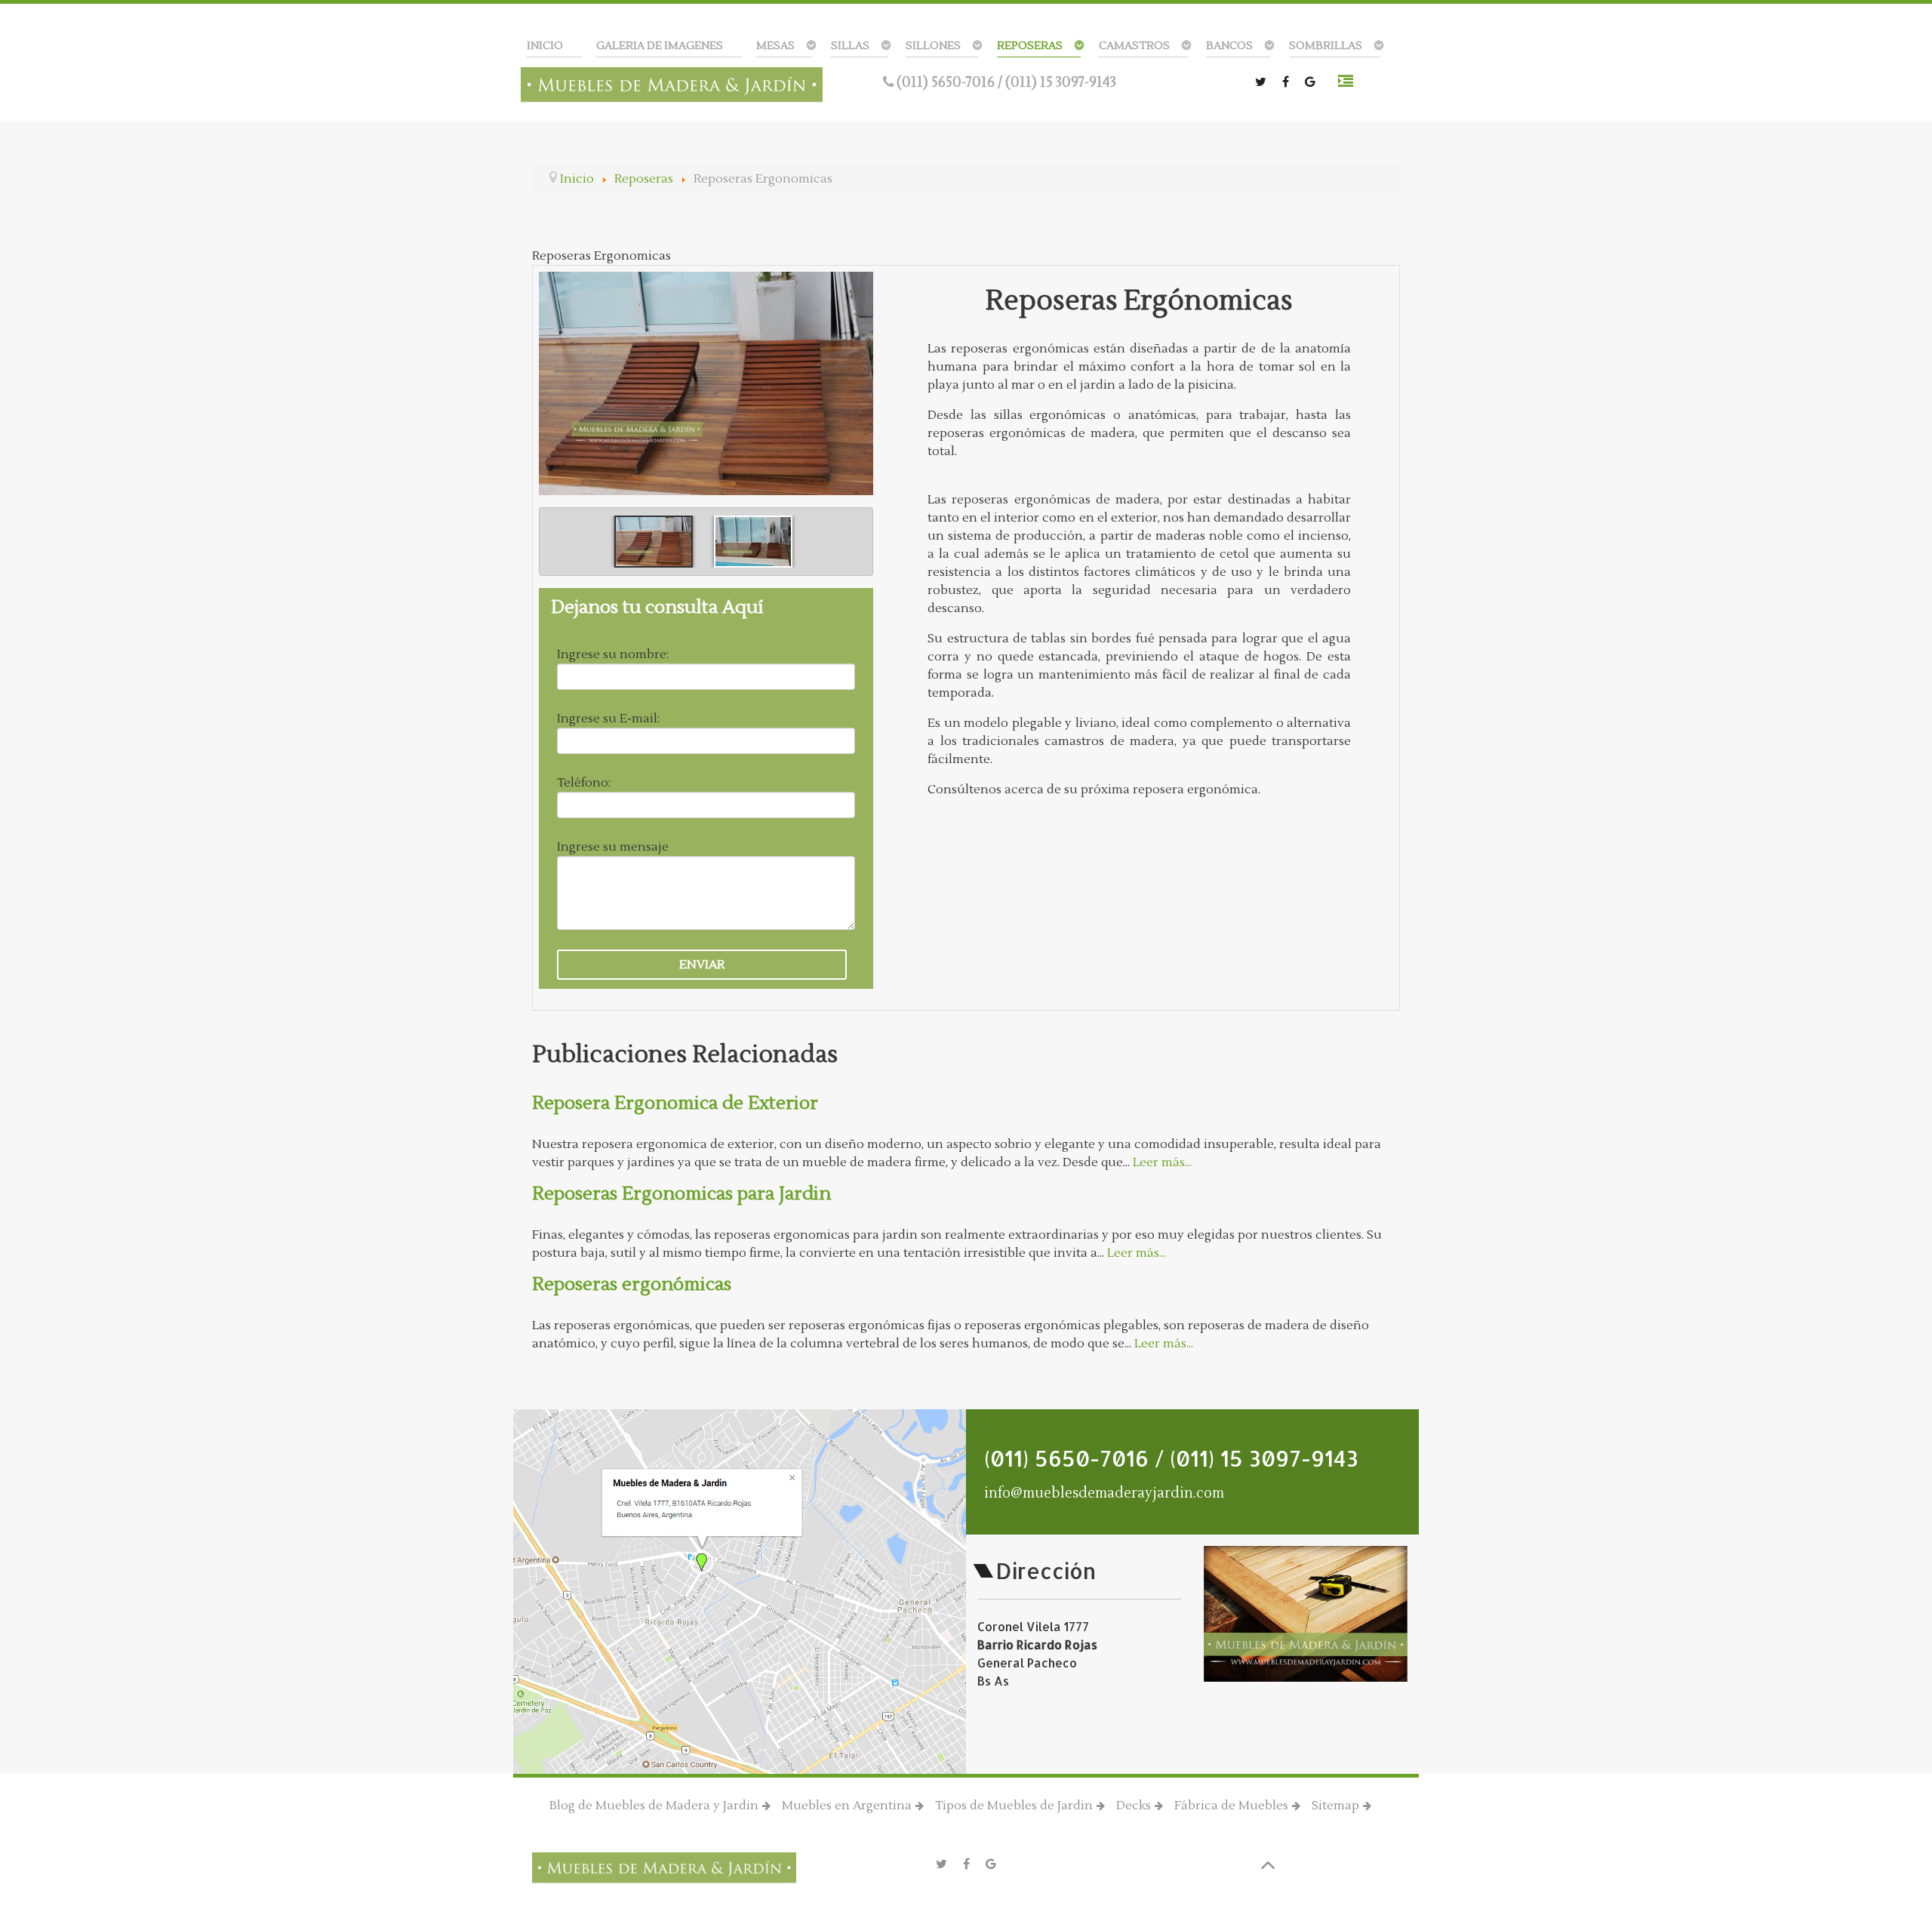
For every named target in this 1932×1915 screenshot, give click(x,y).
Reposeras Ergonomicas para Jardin (681, 1194)
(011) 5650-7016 (947, 82)
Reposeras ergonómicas (632, 1284)
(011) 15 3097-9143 (1061, 82)
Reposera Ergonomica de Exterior (675, 1103)
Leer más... (1162, 1162)
